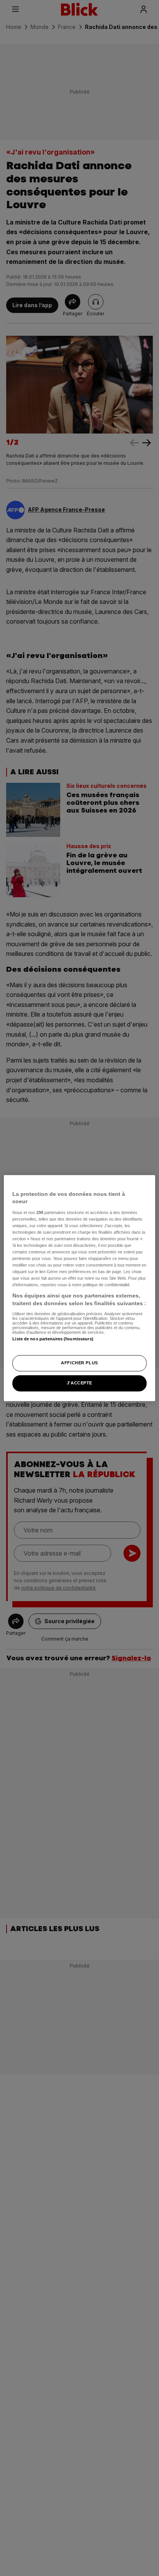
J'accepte (79, 1383)
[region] (79, 1288)
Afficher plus (79, 1363)
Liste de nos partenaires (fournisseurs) (53, 1339)
